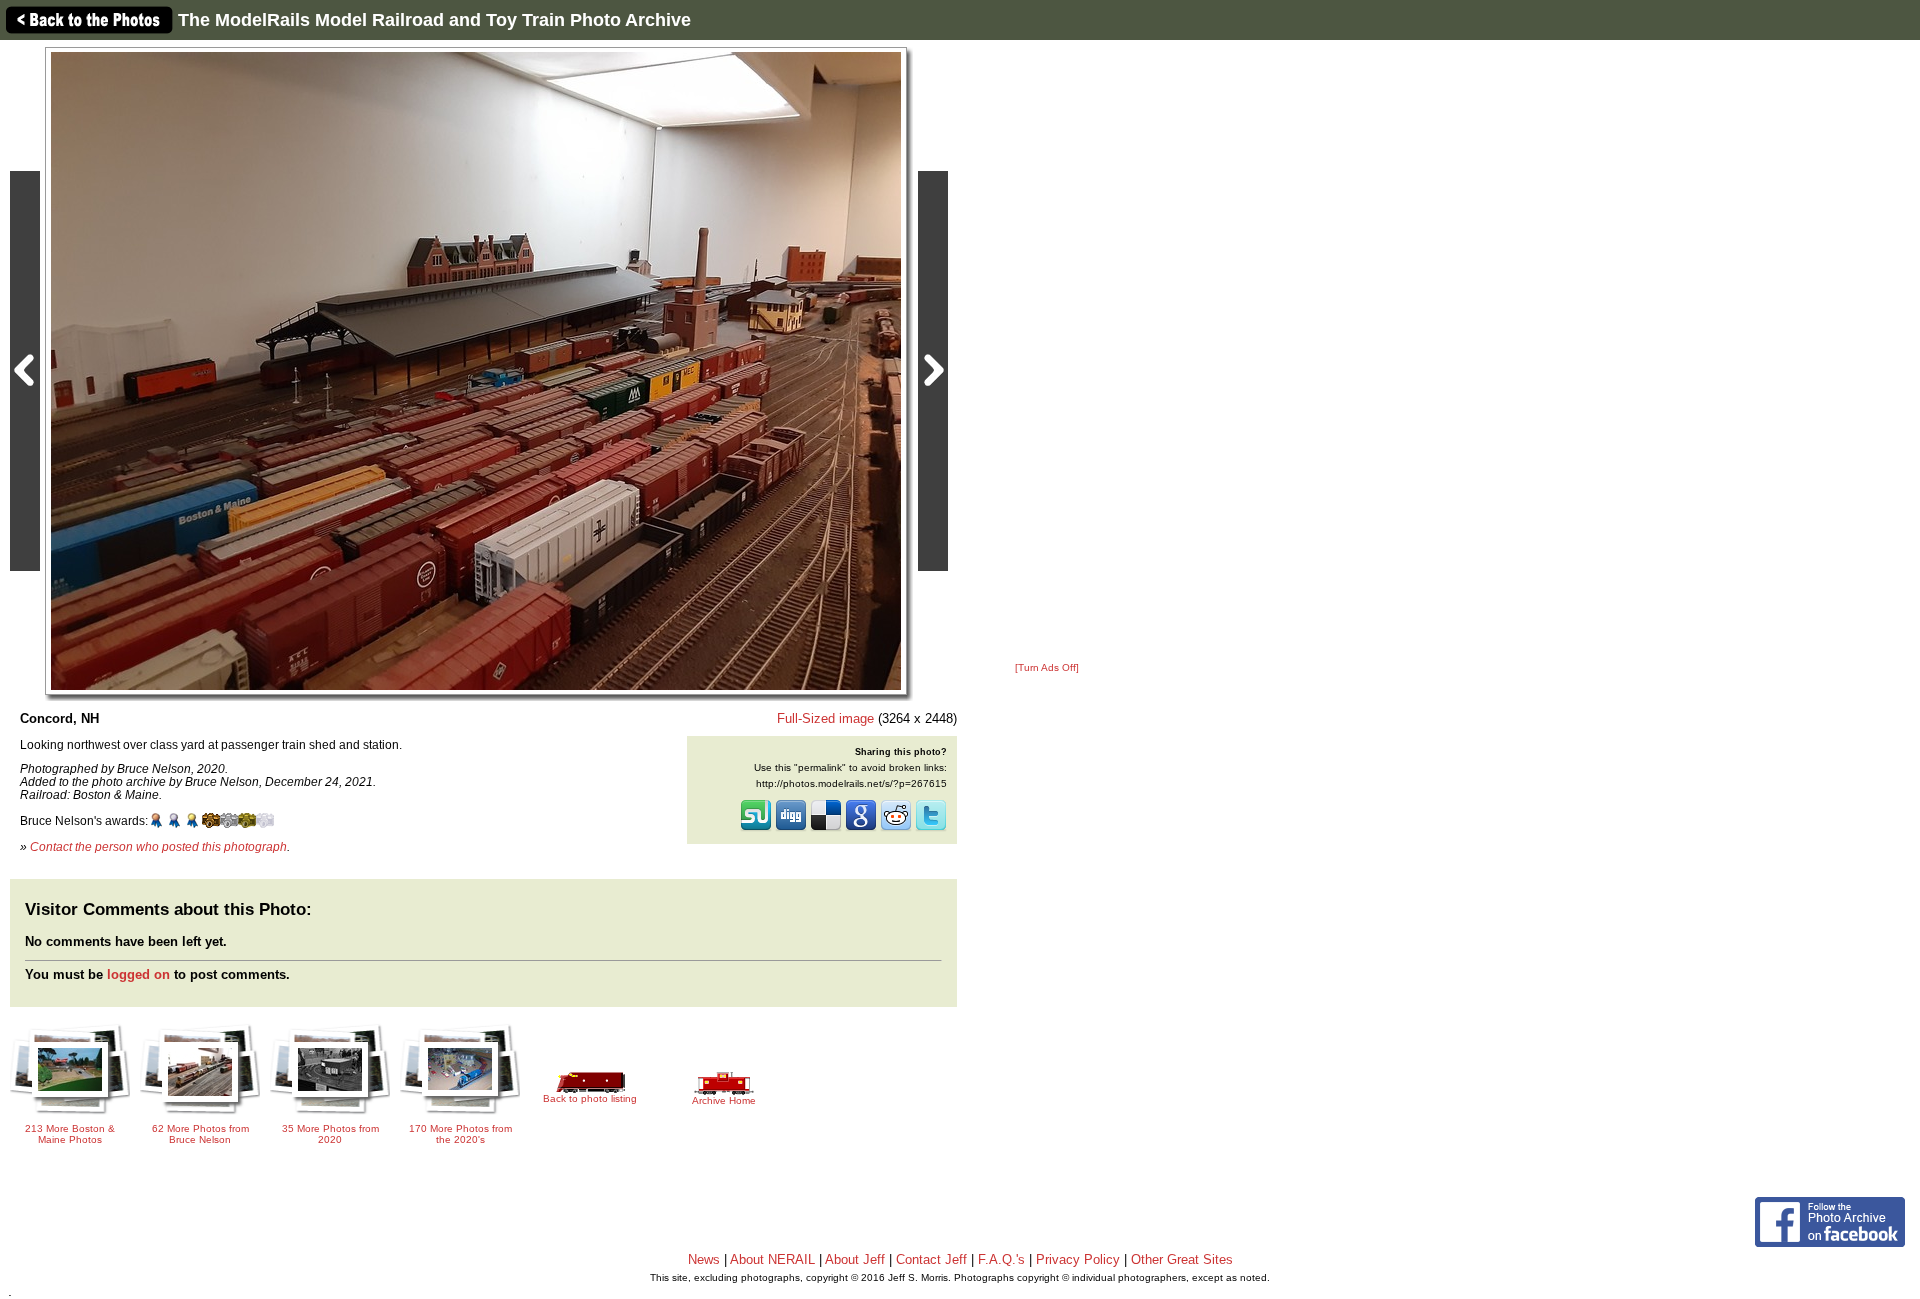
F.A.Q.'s (1001, 1259)
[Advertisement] (1047, 352)
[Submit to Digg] (791, 829)
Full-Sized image (825, 718)
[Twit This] (931, 829)
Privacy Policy (1078, 1259)
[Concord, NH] (476, 370)
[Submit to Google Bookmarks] (861, 829)
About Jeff (855, 1259)
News (704, 1259)
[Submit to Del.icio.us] (826, 829)
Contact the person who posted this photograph (158, 846)
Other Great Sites (1182, 1259)
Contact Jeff (931, 1259)
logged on (138, 974)
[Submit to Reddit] (896, 829)
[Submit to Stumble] (756, 829)
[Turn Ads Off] (1047, 667)
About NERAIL (772, 1259)
